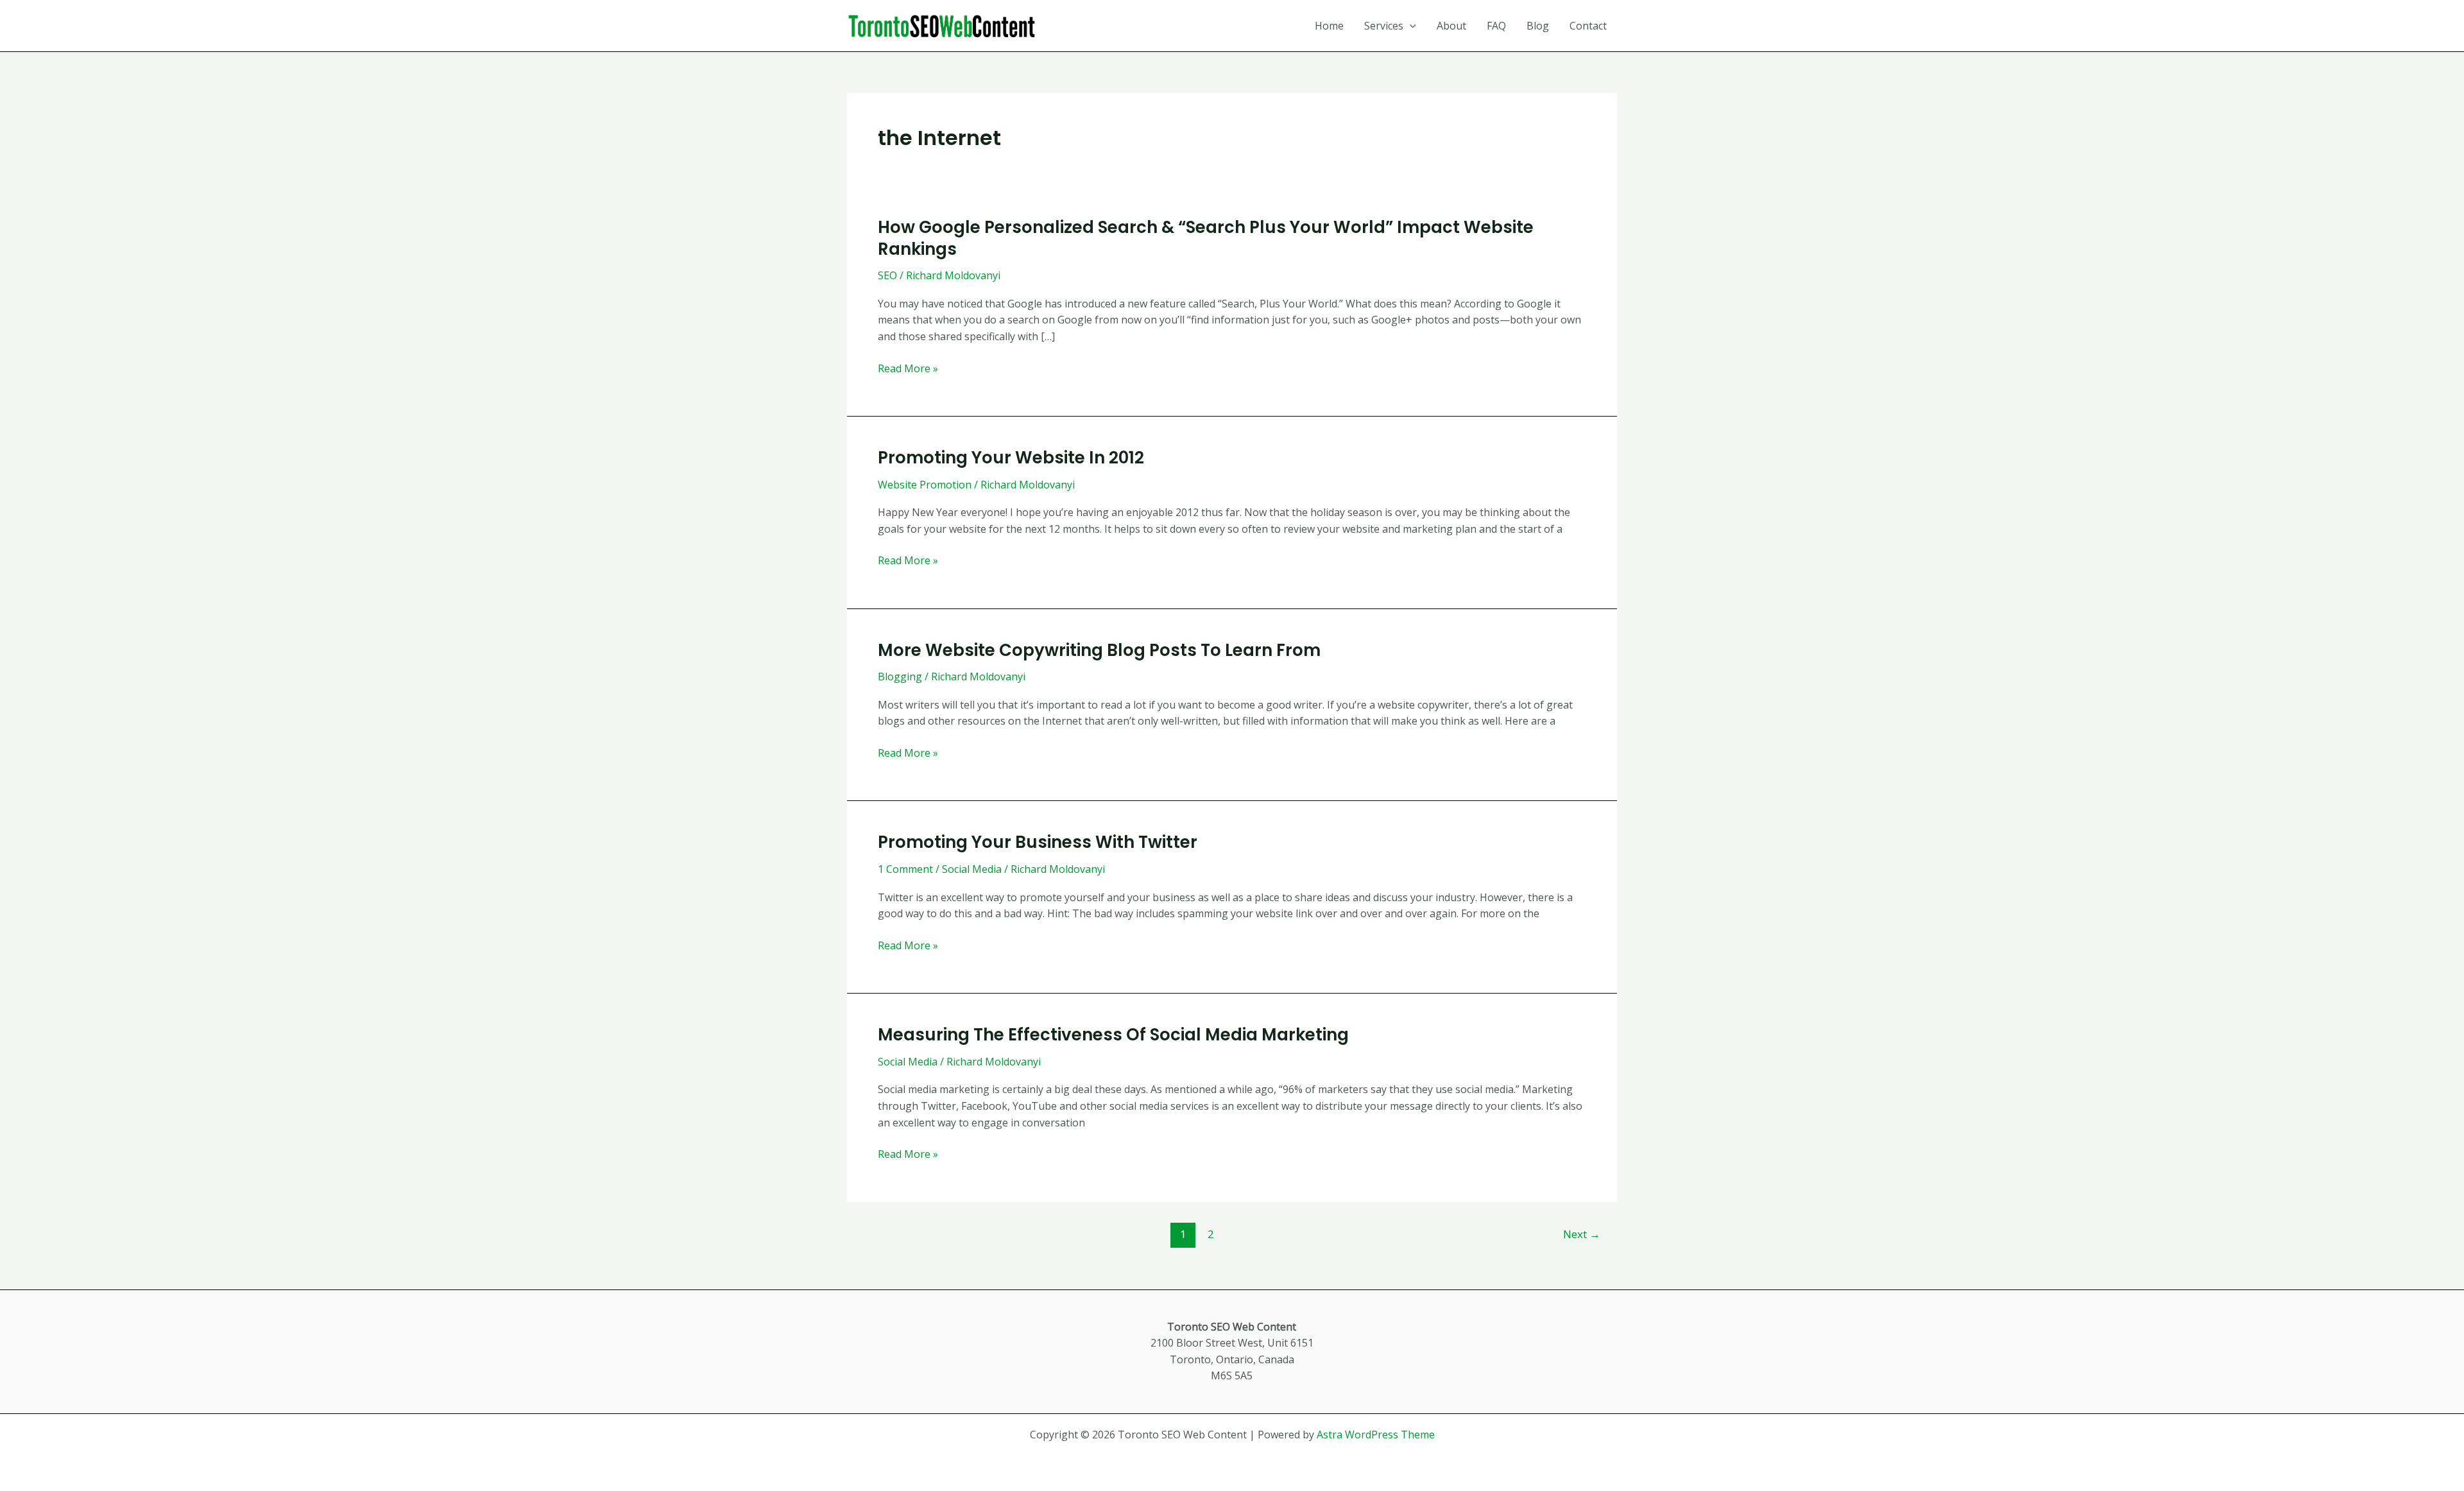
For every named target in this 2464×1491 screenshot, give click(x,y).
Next (1582, 1234)
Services (1384, 26)
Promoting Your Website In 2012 (1011, 458)
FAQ (1496, 26)
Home (1329, 26)
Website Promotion (925, 485)
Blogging (900, 677)
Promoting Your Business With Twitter (1038, 842)
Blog (1538, 26)
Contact (1588, 26)
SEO (887, 275)
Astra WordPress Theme (1376, 1435)
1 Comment (905, 869)
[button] (1410, 26)
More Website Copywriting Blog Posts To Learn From (1099, 650)
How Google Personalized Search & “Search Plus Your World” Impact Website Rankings (1206, 238)
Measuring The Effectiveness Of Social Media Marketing (1113, 1035)
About (1451, 26)
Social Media (972, 869)
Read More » (908, 369)
